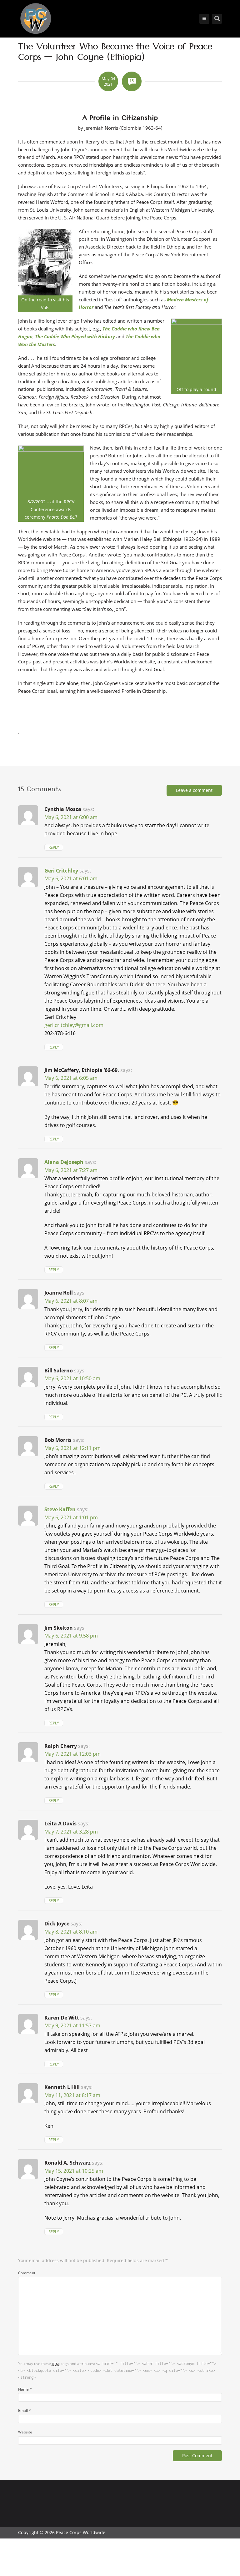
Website (25, 2432)
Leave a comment (194, 790)
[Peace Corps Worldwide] (36, 19)
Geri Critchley (61, 871)
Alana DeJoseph (64, 1162)
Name (25, 2389)
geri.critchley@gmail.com (74, 1025)
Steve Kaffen (60, 1509)
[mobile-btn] (204, 19)
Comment (27, 2273)
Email (25, 2410)
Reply (54, 847)
